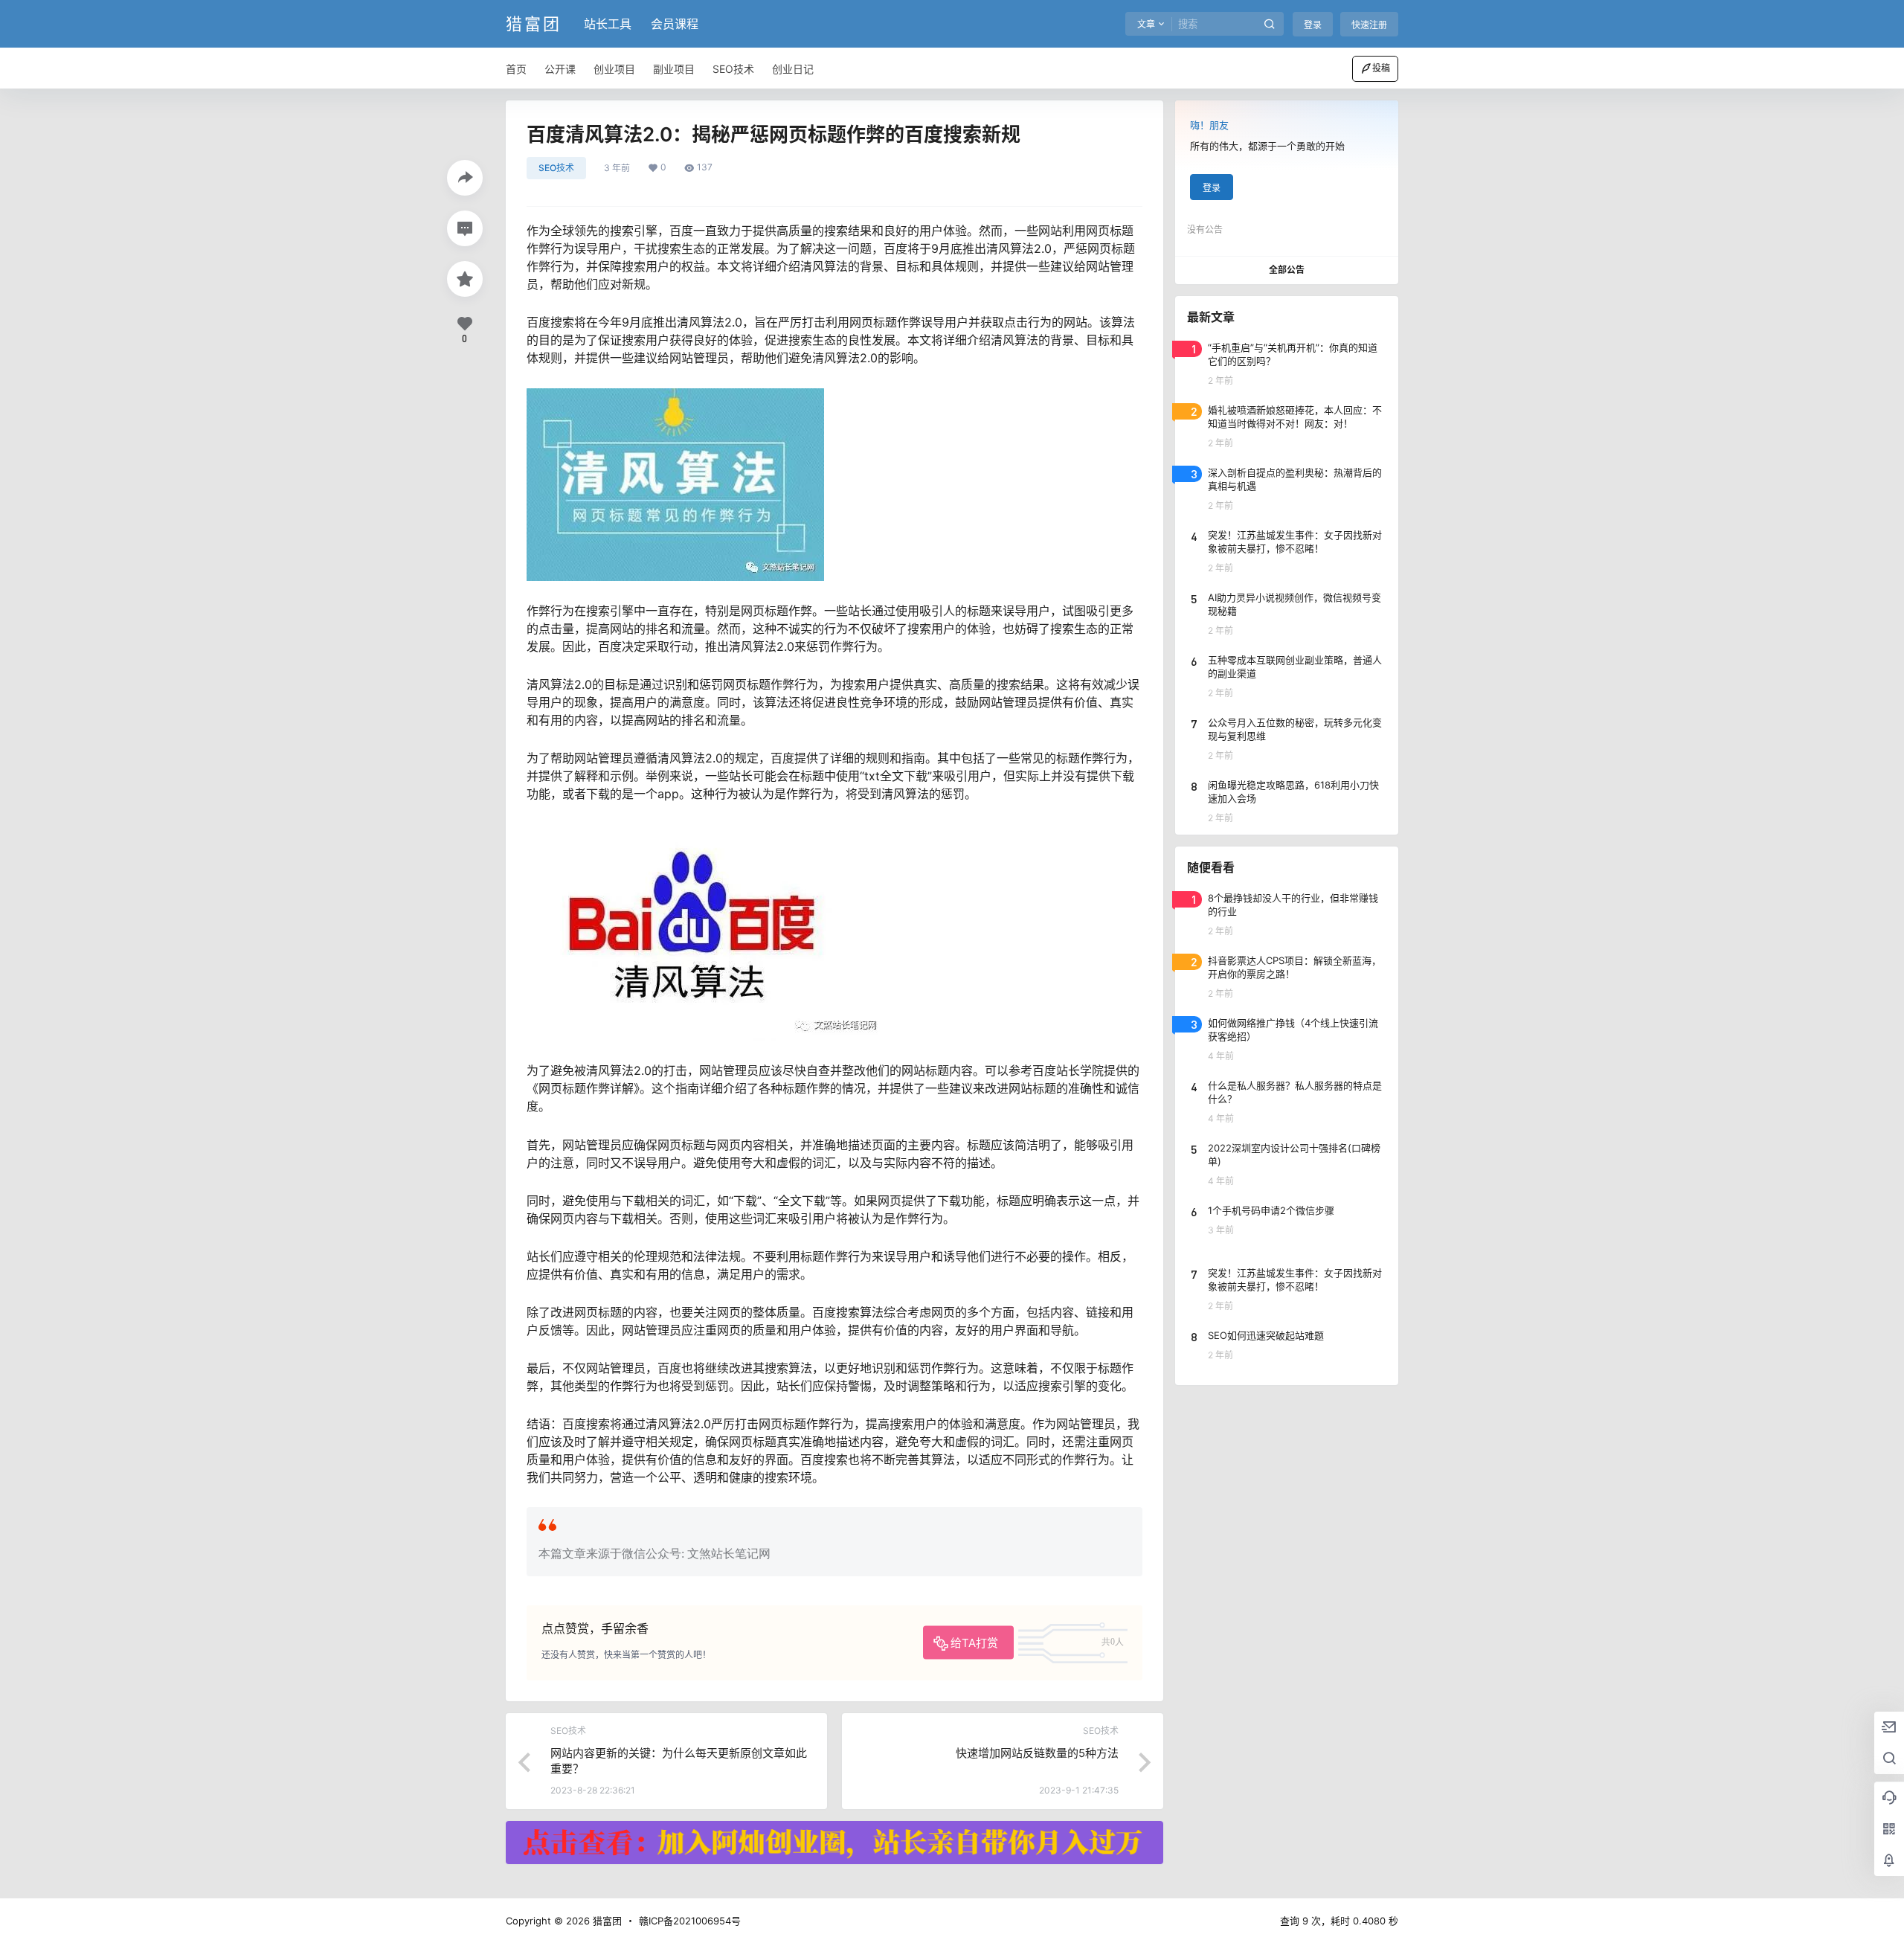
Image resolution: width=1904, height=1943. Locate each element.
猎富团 (606, 1921)
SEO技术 (556, 168)
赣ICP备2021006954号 (690, 1921)
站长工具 (608, 24)
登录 (1313, 25)
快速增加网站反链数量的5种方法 (1037, 1753)
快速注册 (1369, 25)
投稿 (1381, 68)
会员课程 (675, 24)
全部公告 (1287, 270)
